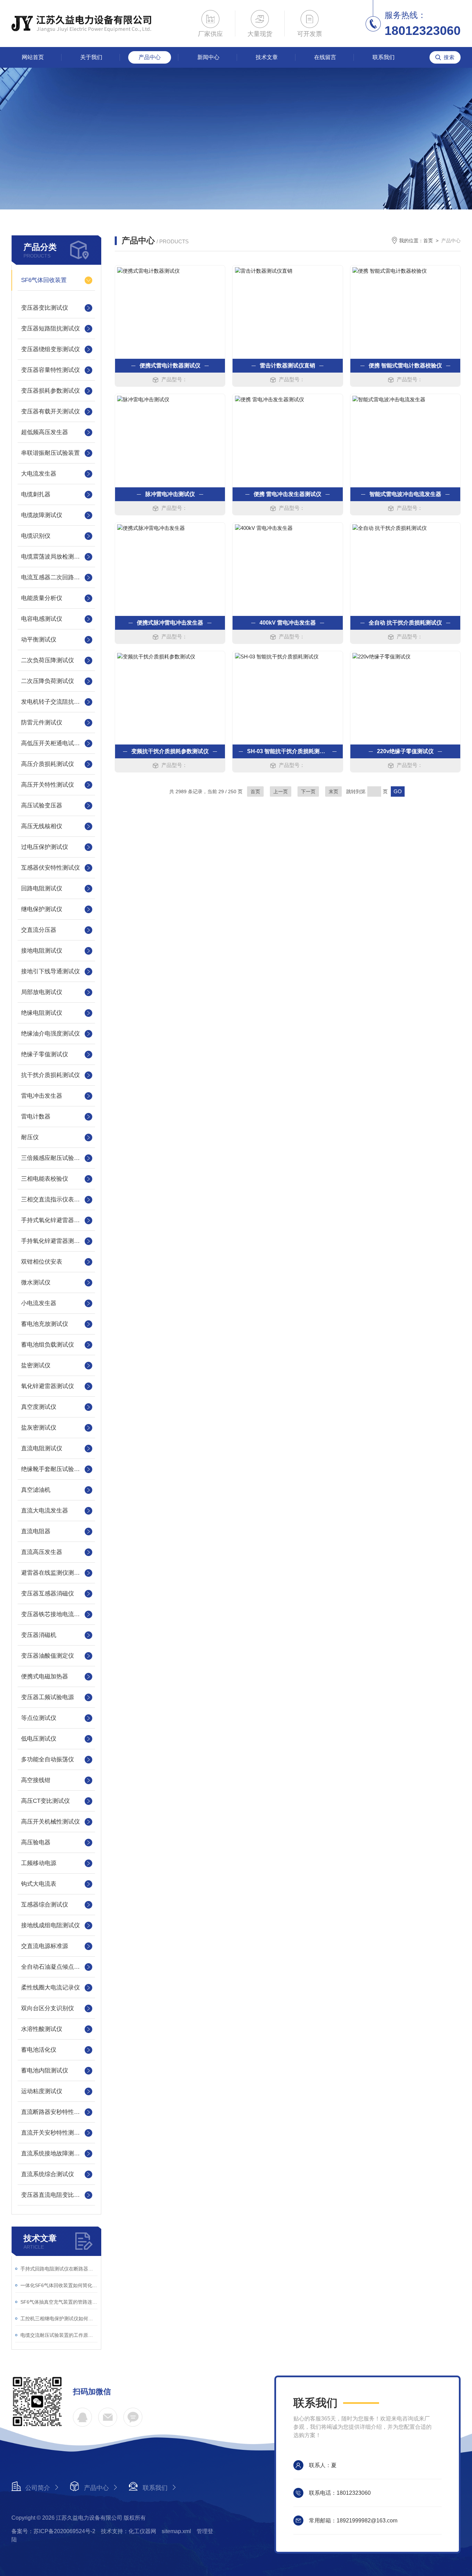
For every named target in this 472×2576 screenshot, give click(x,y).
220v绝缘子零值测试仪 (405, 751)
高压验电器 (36, 1842)
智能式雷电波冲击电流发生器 (405, 494)
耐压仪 (30, 1137)
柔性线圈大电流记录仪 (50, 1988)
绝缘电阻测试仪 (42, 1013)
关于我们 (91, 57)
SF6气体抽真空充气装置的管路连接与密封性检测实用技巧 (59, 2302)
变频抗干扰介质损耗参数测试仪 (170, 751)
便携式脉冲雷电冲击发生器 (170, 623)
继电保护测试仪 (42, 909)
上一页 (281, 791)
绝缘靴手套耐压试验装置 (53, 1469)
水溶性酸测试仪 (42, 2029)
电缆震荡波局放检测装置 (53, 557)
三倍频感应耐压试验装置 (53, 1158)
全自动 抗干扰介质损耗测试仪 (405, 623)
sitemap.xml (176, 2531)
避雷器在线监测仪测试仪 (53, 1573)
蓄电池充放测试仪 (45, 1324)
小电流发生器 (39, 1303)
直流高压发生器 (42, 1552)
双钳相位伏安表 (42, 1262)
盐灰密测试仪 (39, 1428)
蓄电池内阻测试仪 (45, 2071)
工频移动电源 (39, 1863)
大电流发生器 (39, 474)
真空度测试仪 (39, 1407)
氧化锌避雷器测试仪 (48, 1386)
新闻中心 (208, 57)
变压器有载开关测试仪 (50, 411)
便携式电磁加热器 (45, 1676)
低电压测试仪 (39, 1739)
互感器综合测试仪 (45, 1905)
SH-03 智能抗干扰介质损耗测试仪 (287, 751)
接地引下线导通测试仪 (50, 971)
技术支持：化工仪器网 (129, 2531)
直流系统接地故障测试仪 (53, 2153)
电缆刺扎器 (36, 494)
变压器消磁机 (39, 1635)
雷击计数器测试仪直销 (287, 366)
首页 (428, 241)
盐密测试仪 (36, 1365)
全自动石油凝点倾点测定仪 (56, 1967)
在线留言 (325, 57)
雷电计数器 (36, 1117)
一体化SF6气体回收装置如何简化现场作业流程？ (59, 2285)
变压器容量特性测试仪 (50, 370)
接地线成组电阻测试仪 (50, 1925)
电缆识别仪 (36, 536)
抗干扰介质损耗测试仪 (50, 1075)
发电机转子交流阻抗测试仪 (56, 702)
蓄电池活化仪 (39, 2050)
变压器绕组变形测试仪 (50, 349)
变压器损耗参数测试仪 (50, 391)
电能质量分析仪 (42, 598)
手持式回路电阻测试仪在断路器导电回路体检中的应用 (59, 2269)
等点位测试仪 (39, 1718)
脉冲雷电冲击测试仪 (170, 494)
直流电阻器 (36, 1531)
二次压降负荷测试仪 (48, 681)
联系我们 (384, 57)
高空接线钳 (36, 1780)
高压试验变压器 (42, 805)
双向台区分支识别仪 (48, 2008)
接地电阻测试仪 (42, 951)
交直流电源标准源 (45, 1946)
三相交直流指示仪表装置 (53, 1200)
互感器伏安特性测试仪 (50, 868)
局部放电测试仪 (42, 992)
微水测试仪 (36, 1282)
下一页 (308, 791)
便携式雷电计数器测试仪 (170, 366)
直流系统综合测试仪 (48, 2174)
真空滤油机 (36, 1490)
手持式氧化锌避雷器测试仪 (56, 1220)
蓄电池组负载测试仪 (48, 1345)
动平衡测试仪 (39, 640)
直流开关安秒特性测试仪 (53, 2133)
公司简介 (38, 2488)
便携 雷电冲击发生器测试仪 (287, 494)
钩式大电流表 (39, 1884)
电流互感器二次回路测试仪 (56, 577)
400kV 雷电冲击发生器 (288, 623)
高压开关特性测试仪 (48, 785)
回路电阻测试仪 (42, 888)
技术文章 (267, 57)
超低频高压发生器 (45, 432)
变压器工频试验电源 (48, 1697)
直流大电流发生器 (45, 1511)
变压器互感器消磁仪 (48, 1594)
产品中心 (150, 57)
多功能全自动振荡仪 (48, 1759)
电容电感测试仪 (42, 619)
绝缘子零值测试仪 (45, 1054)
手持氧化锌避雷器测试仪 (53, 1241)
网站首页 (33, 57)
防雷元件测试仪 (42, 723)
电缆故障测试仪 (42, 515)
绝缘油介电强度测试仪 (50, 1034)
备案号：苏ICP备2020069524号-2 (53, 2531)
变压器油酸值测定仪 (48, 1656)
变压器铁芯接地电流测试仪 (56, 1614)
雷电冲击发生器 (42, 1096)
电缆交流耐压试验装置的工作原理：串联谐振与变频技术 (59, 2335)
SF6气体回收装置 (44, 280)
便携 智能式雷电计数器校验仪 (405, 366)
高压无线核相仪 (42, 826)
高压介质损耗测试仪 (48, 764)
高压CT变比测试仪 (45, 1801)
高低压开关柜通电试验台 (53, 743)
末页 (333, 791)
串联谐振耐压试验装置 (50, 453)
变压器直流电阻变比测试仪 (56, 2195)
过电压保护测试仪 (45, 847)
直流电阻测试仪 (42, 1448)
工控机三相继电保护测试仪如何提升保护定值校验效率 (59, 2319)
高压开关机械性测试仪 (50, 1822)
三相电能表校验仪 (45, 1179)
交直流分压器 (39, 930)
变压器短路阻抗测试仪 (50, 329)
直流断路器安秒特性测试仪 (56, 2112)
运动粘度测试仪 (42, 2091)
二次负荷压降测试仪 (48, 660)
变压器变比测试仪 (45, 308)
